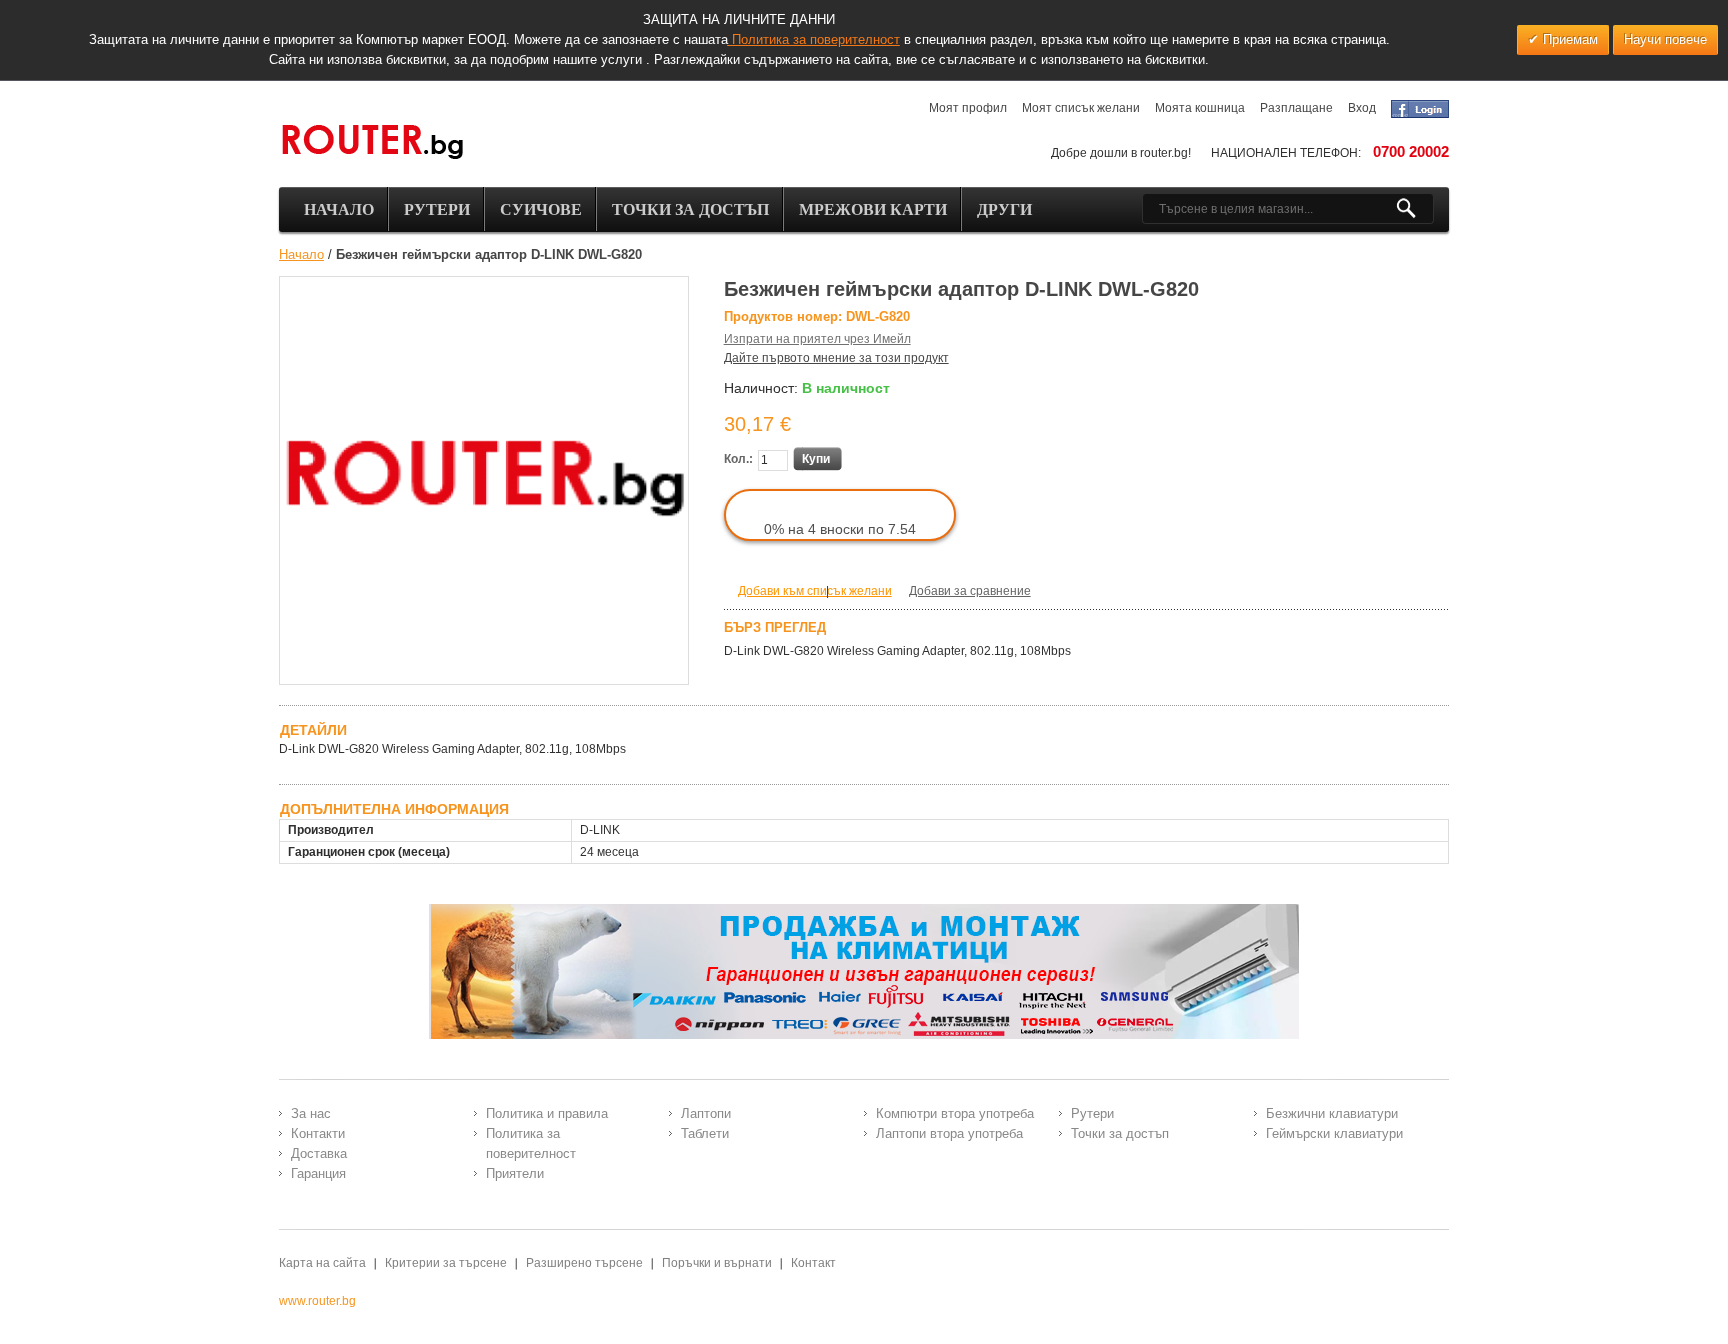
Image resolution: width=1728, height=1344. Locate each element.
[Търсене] (1414, 209)
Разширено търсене (584, 1263)
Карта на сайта (322, 1263)
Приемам (1568, 39)
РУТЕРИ (437, 209)
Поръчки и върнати (717, 1263)
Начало (301, 254)
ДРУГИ (1004, 209)
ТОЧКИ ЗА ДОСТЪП (690, 209)
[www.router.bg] (372, 143)
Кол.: (738, 459)
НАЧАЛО (339, 209)
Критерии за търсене (446, 1263)
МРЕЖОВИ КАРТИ (873, 209)
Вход (1362, 108)
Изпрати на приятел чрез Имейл (817, 339)
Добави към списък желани (815, 591)
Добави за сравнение (970, 591)
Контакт (813, 1263)
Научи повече (1665, 39)
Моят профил (968, 108)
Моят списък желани (1081, 108)
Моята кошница (1200, 108)
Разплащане (1296, 108)
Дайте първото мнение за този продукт (836, 358)
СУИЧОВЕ (541, 209)
